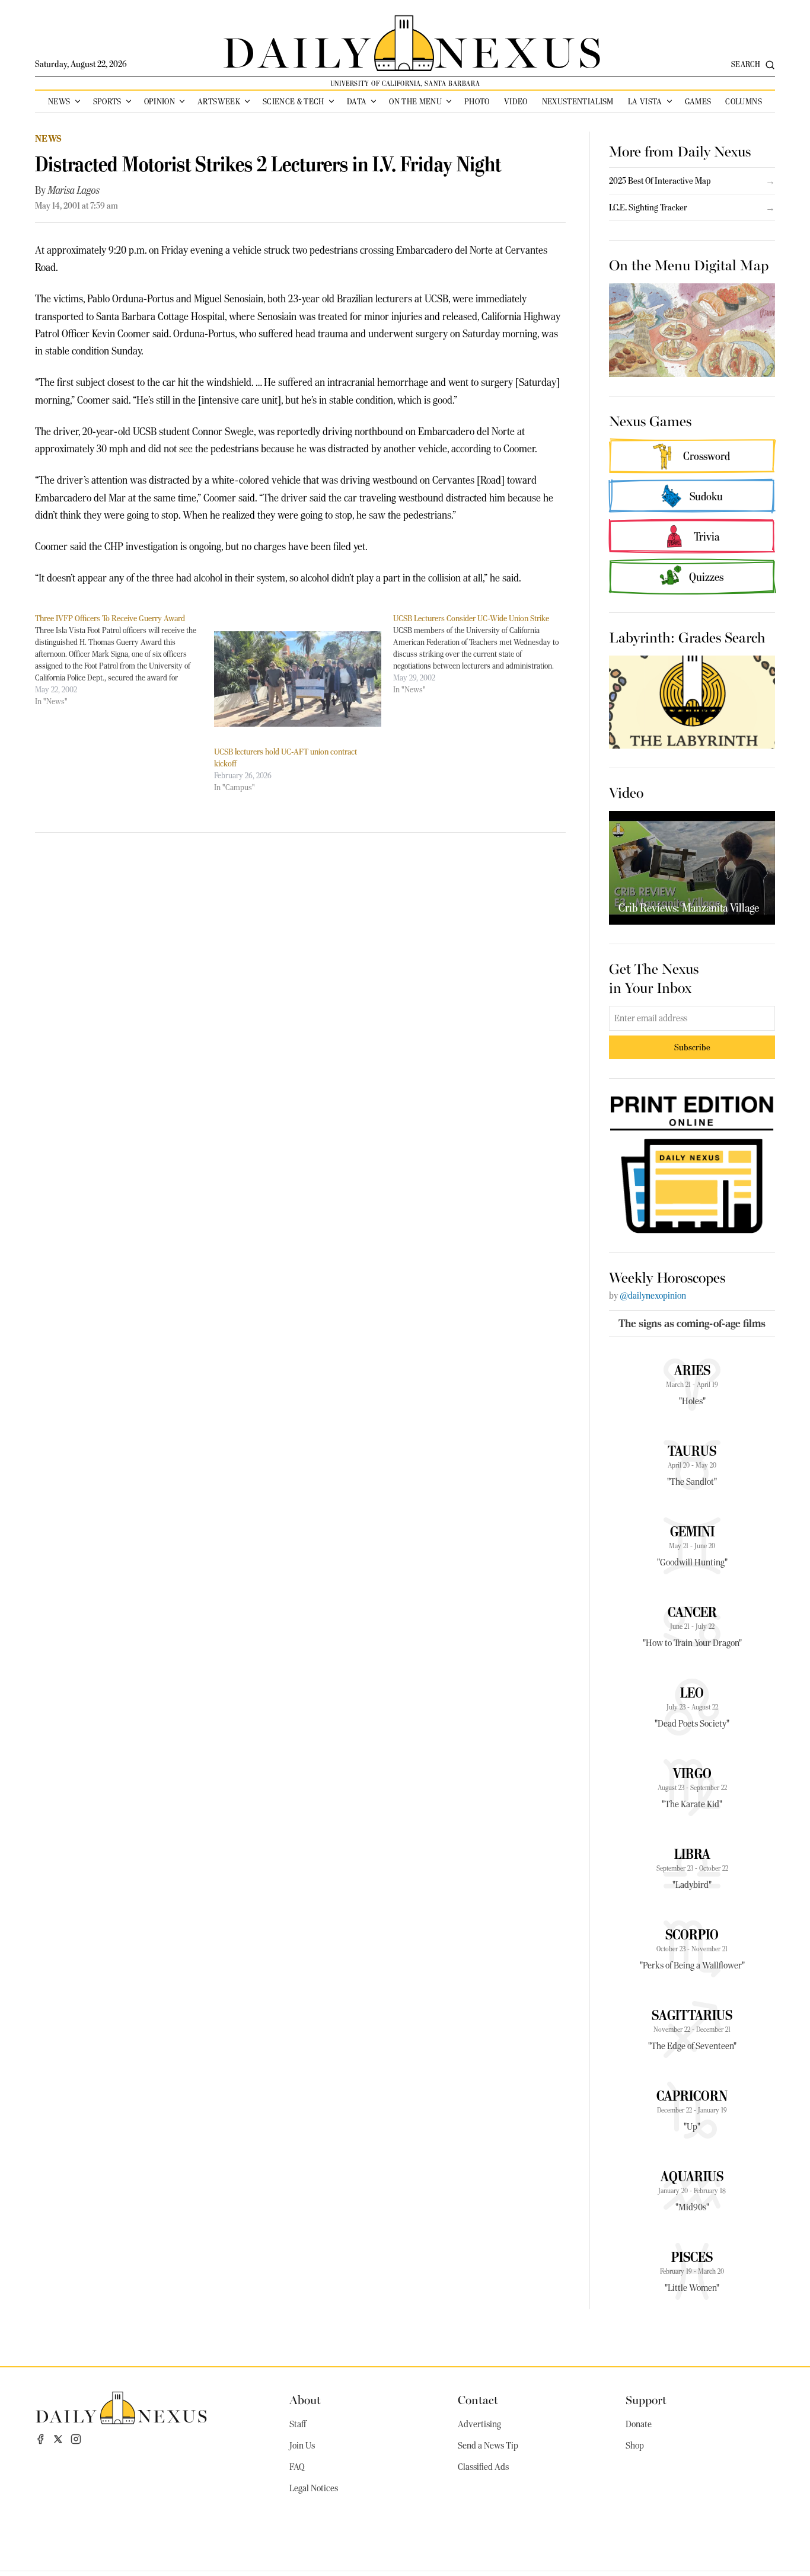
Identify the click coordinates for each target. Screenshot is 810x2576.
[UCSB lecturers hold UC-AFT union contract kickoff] (298, 679)
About (305, 2399)
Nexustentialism (578, 101)
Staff (298, 2424)
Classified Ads (483, 2467)
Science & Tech (294, 101)
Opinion (160, 101)
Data (357, 101)
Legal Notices (314, 2488)
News (59, 101)
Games (698, 101)
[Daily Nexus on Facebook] (40, 2439)
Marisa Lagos (74, 190)
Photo (477, 101)
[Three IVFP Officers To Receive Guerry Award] (125, 660)
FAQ (297, 2467)
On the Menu (415, 101)
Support (646, 2399)
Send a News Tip (488, 2446)
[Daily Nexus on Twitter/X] (58, 2439)
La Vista (645, 101)
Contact (478, 2399)
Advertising (479, 2424)
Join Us (302, 2446)
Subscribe (692, 1047)
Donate (639, 2424)
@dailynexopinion (653, 1296)
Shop (635, 2446)
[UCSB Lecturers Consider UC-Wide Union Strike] (483, 654)
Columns (743, 101)
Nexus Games (650, 420)
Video (516, 101)
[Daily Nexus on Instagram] (76, 2439)
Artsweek (219, 101)
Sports (107, 101)
